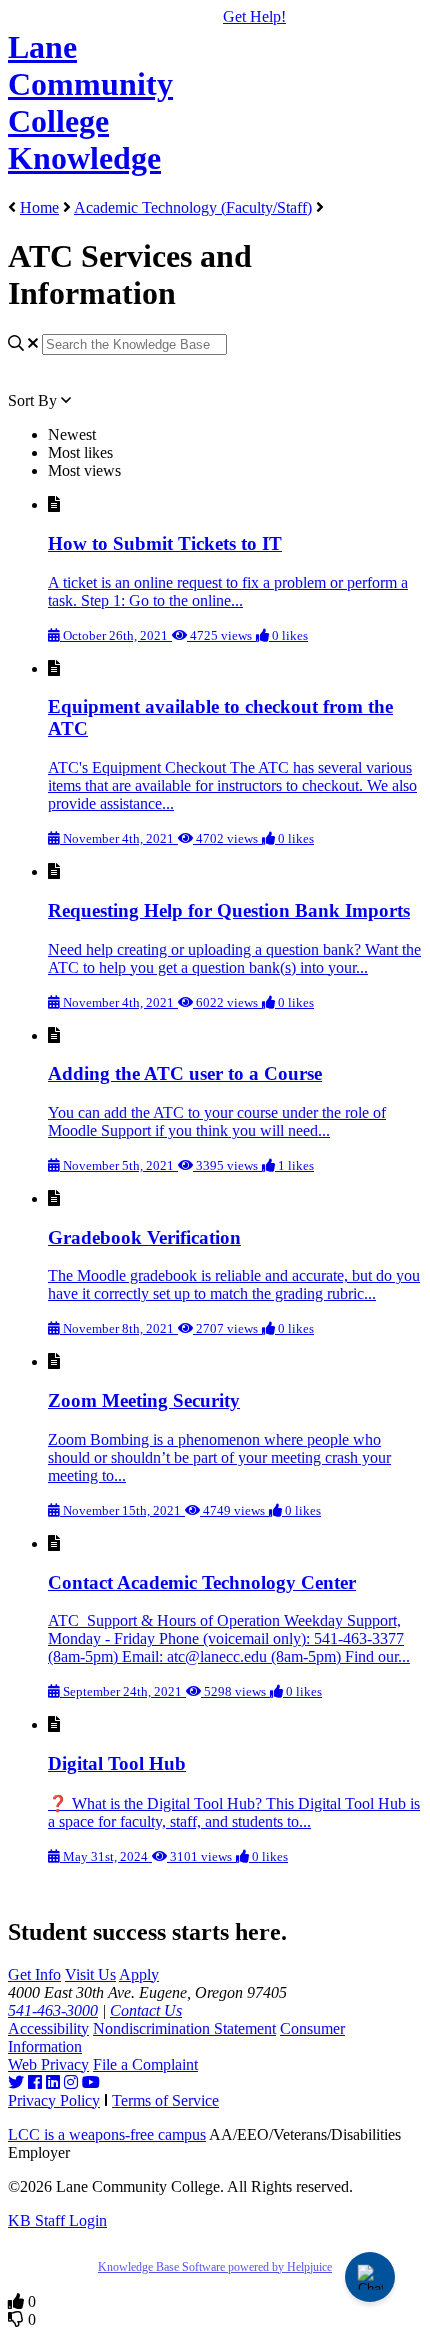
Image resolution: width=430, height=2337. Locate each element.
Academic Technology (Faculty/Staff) (193, 207)
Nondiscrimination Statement (184, 2028)
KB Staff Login (57, 2220)
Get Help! (254, 16)
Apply (139, 1974)
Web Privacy (48, 2064)
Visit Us (90, 1974)
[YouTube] (91, 2082)
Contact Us (146, 2010)
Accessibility (48, 2028)
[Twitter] (16, 2082)
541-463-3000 (53, 2010)
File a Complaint (145, 2064)
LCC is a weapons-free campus (107, 2134)
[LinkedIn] (53, 2082)
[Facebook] (35, 2082)
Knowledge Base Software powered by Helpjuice (215, 2267)
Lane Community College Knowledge (90, 102)
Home (39, 207)
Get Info (34, 1974)
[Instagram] (71, 2082)
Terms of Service (165, 2100)
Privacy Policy (54, 2100)
